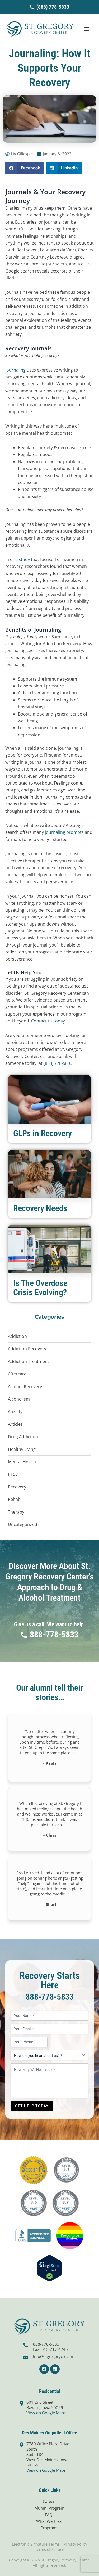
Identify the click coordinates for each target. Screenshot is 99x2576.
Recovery (17, 1487)
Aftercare (17, 1374)
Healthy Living (22, 1449)
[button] (87, 29)
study (24, 559)
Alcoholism (19, 1399)
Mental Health (22, 1462)
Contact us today (48, 1021)
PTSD (13, 1474)
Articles (15, 1424)
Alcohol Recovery (25, 1387)
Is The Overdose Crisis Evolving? (40, 1288)
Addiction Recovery (27, 1349)
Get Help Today (32, 2106)
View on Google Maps (46, 2413)
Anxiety (15, 1411)
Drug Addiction (23, 1437)
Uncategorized (23, 1524)
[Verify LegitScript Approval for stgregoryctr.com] (49, 2268)
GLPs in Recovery (43, 1133)
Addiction (17, 1336)
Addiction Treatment (29, 1361)
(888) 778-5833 (58, 1063)
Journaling (15, 370)
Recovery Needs (40, 1208)
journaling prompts (64, 832)
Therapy (16, 1512)
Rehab (14, 1499)
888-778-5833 (50, 1997)
